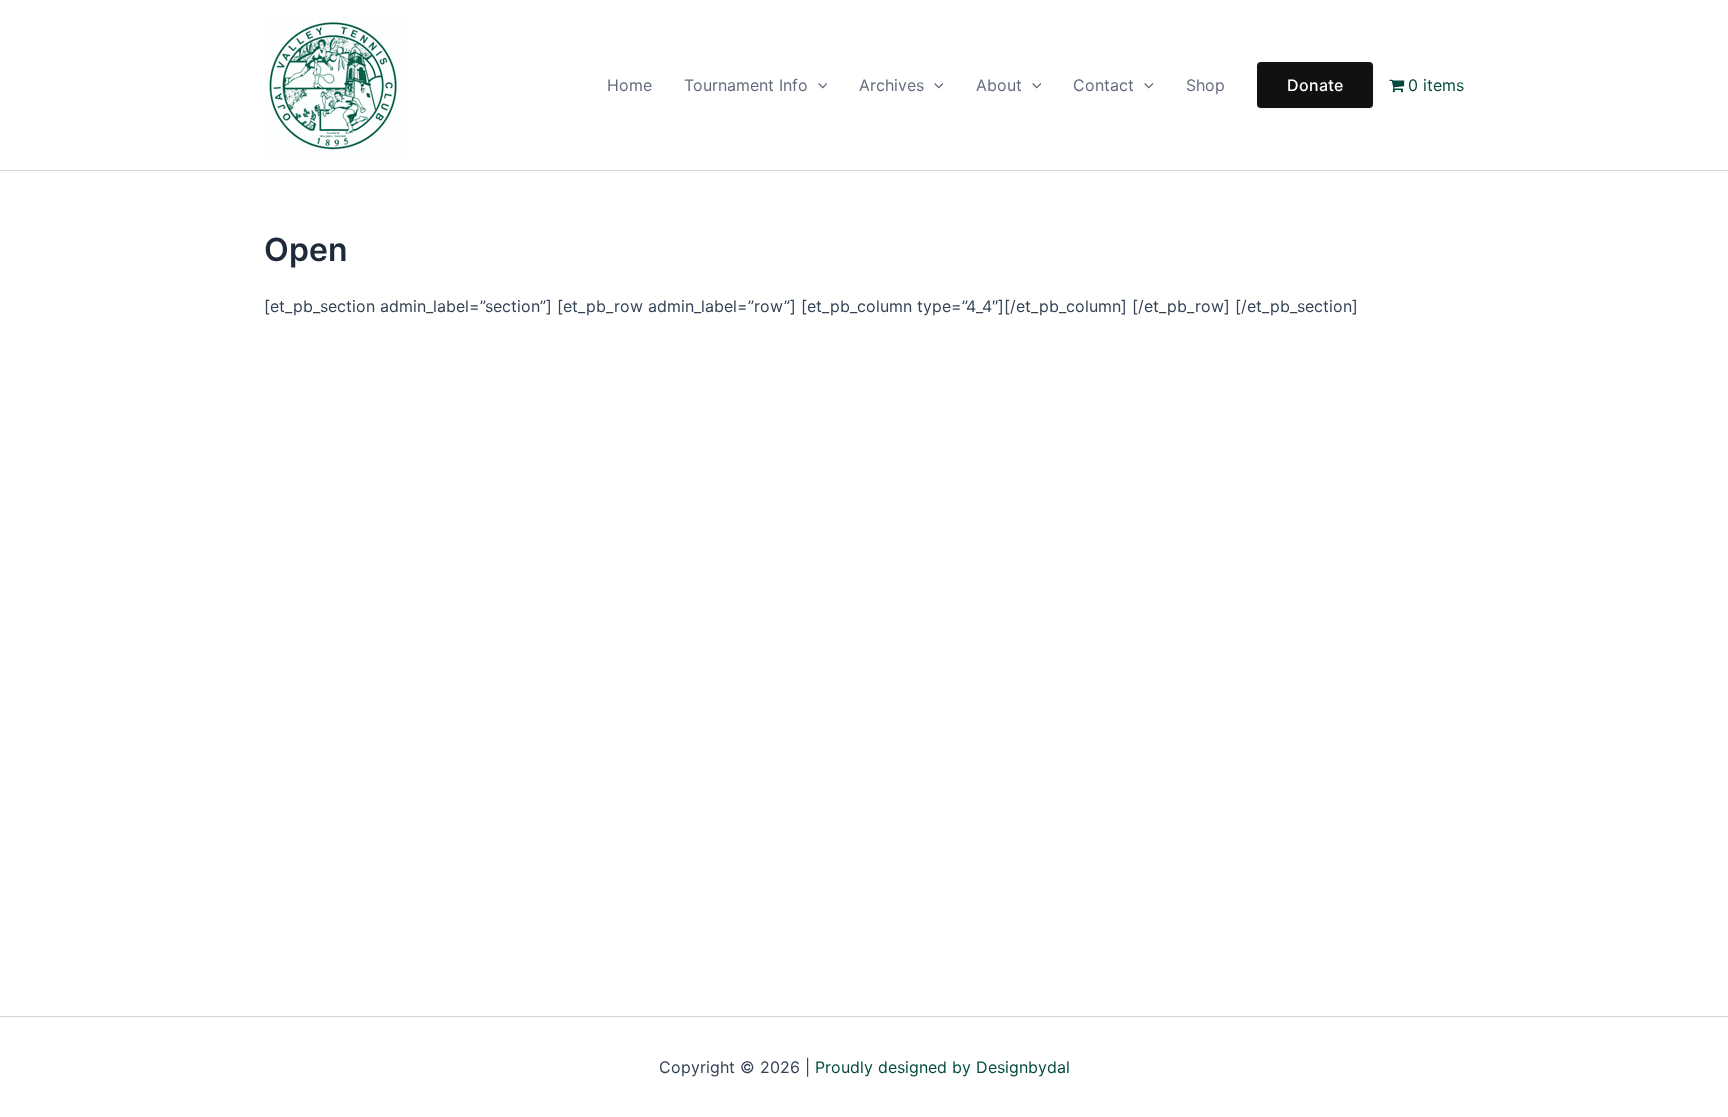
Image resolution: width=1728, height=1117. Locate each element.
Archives (891, 85)
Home (629, 85)
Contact (1103, 85)
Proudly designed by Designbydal (942, 1067)
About (999, 85)
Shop (1205, 85)
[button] (818, 85)
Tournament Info (746, 85)
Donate (1315, 85)
